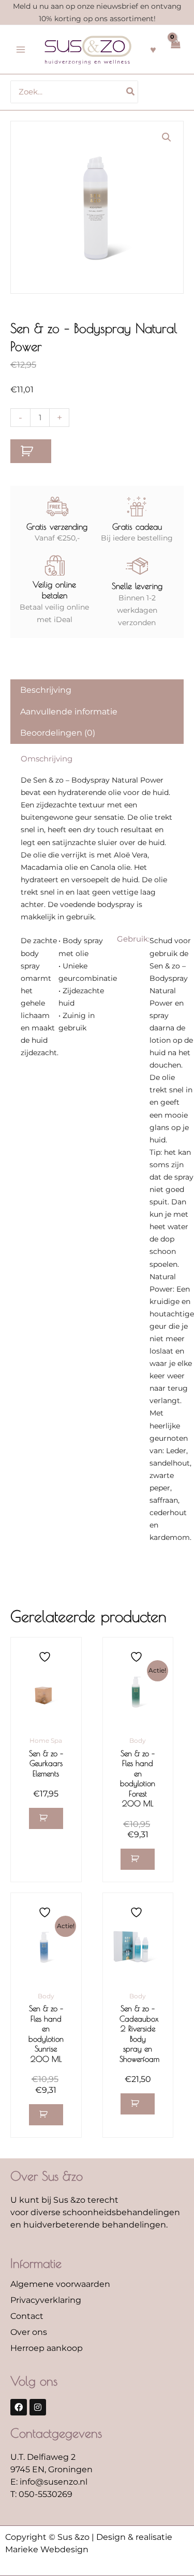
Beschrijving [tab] (46, 690)
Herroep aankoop (47, 2348)
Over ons (29, 2332)
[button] (167, 137)
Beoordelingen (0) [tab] (58, 733)
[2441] (31, 451)
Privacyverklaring (46, 2300)
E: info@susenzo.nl (49, 2482)
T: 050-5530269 (41, 2494)
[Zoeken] (131, 92)
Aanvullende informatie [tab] (69, 712)
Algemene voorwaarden (60, 2284)
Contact (27, 2316)
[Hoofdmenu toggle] (21, 50)
